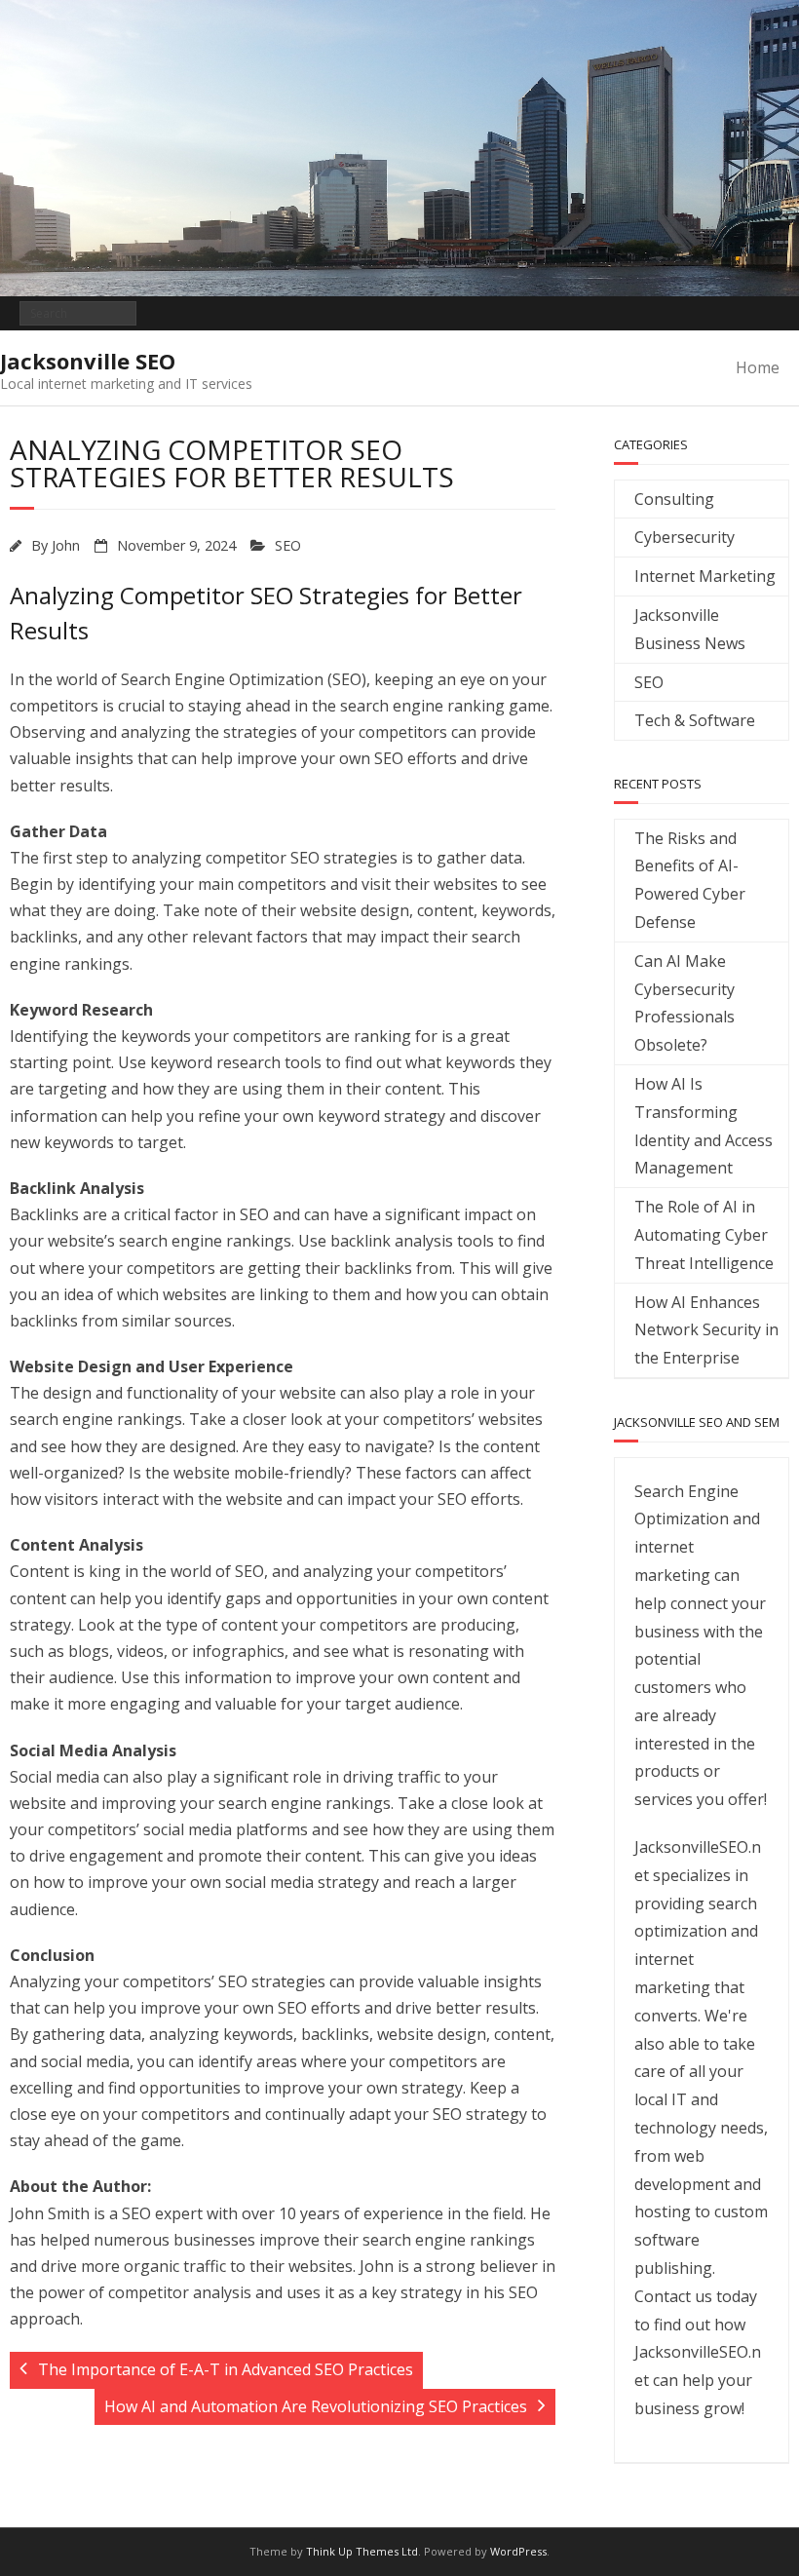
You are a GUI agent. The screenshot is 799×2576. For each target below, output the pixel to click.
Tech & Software (695, 720)
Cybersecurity (685, 537)
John (66, 545)
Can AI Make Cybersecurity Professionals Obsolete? (685, 1003)
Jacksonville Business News (690, 629)
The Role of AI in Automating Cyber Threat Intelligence (704, 1235)
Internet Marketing (705, 576)
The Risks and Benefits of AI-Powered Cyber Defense (690, 880)
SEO (288, 545)
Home (758, 367)
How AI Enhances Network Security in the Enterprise (706, 1330)
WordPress (518, 2551)
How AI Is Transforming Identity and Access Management (704, 1126)
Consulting (674, 499)
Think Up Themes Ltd (362, 2551)
